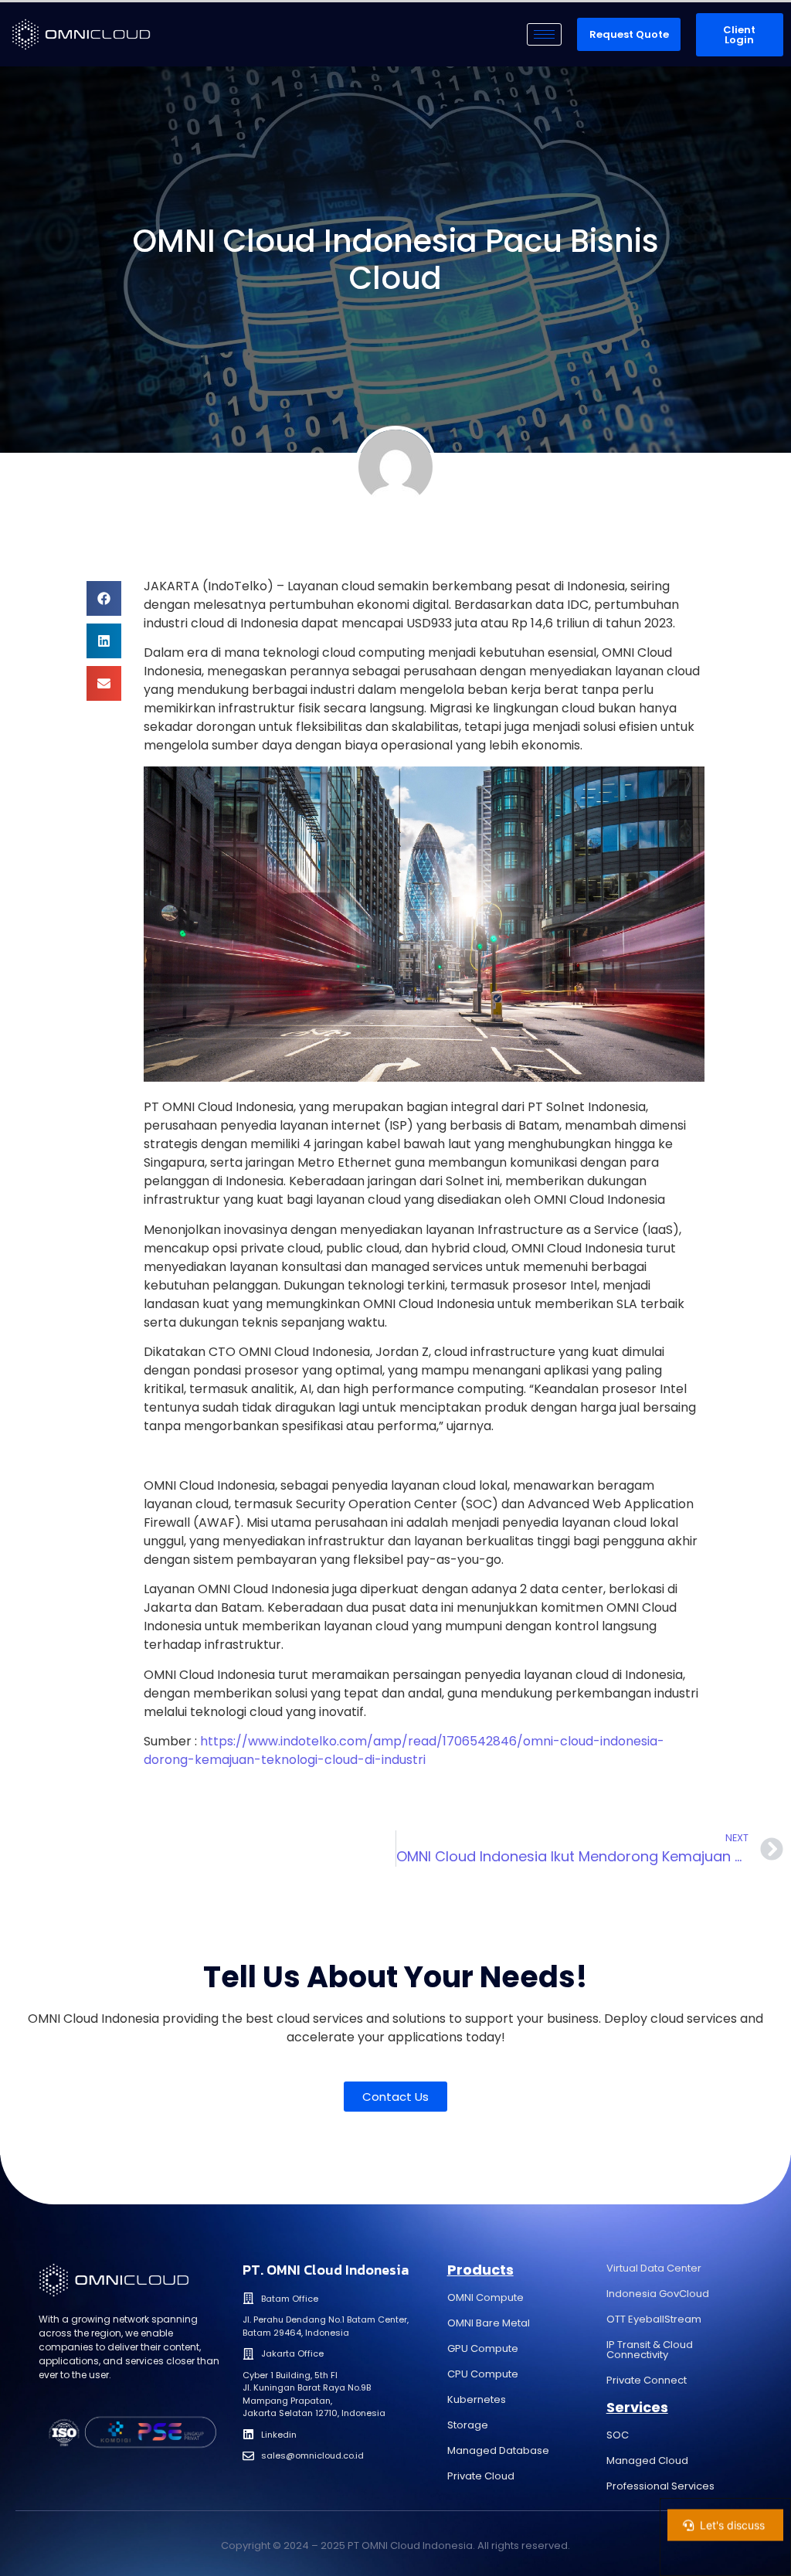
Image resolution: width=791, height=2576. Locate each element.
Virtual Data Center (654, 2268)
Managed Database (498, 2450)
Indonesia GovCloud (658, 2294)
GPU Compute (483, 2348)
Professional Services (660, 2486)
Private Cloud (481, 2476)
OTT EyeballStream (654, 2319)
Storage (468, 2425)
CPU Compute (483, 2374)
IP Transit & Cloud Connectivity (650, 2350)
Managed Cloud (647, 2460)
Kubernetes (477, 2399)
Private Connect (647, 2380)
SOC (618, 2435)
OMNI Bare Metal (489, 2323)
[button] (104, 598)
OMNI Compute (485, 2297)
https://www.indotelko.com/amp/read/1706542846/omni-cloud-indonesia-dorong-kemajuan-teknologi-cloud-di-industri (404, 1750)
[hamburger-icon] (544, 34)
